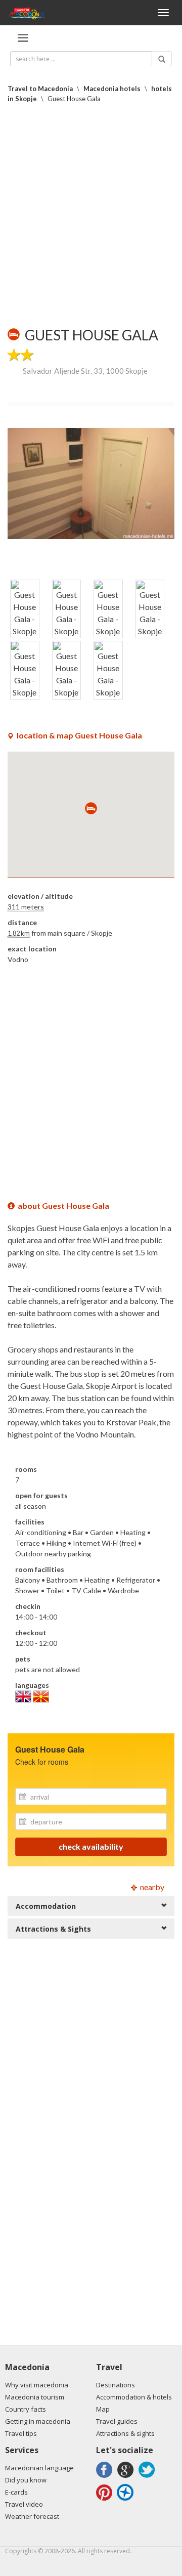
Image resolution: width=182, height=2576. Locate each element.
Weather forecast (32, 2516)
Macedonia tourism (35, 2397)
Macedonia (27, 2367)
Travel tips (21, 2433)
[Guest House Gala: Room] (91, 484)
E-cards (16, 2492)
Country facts (26, 2409)
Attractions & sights (125, 2433)
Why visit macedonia (37, 2385)
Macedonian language (39, 2468)
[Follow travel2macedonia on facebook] (106, 2478)
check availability (91, 1846)
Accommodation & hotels (134, 2397)
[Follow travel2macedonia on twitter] (148, 2478)
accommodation (46, 1906)
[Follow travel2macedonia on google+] (127, 2478)
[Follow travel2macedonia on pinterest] (106, 2500)
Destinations (116, 2385)
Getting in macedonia (38, 2421)
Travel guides (117, 2421)
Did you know (26, 2480)
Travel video (24, 2504)
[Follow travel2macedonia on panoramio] (127, 2500)
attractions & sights (53, 1929)
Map (103, 2409)
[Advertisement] (91, 215)
